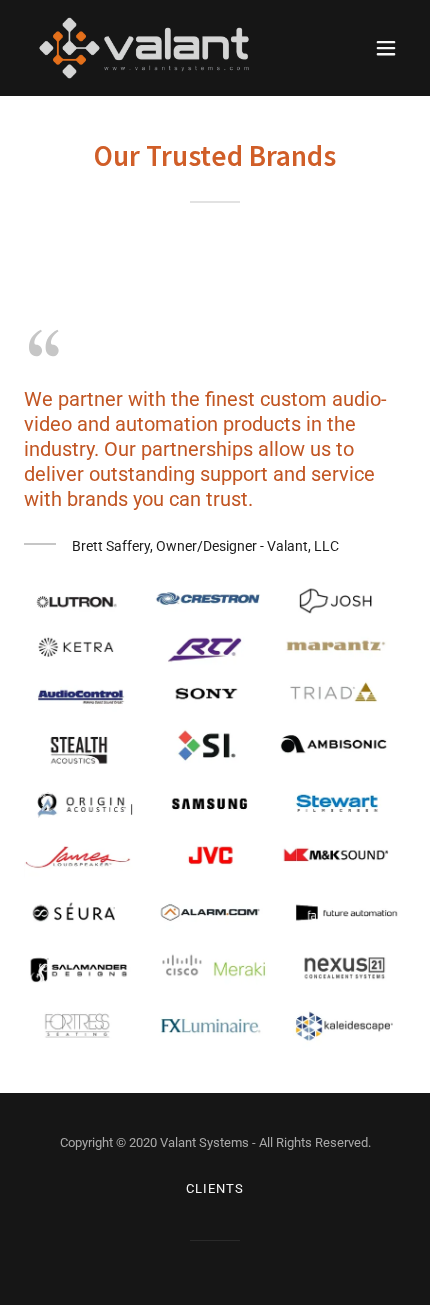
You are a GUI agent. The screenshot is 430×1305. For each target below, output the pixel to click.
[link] (144, 48)
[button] (386, 48)
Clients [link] (214, 1188)
